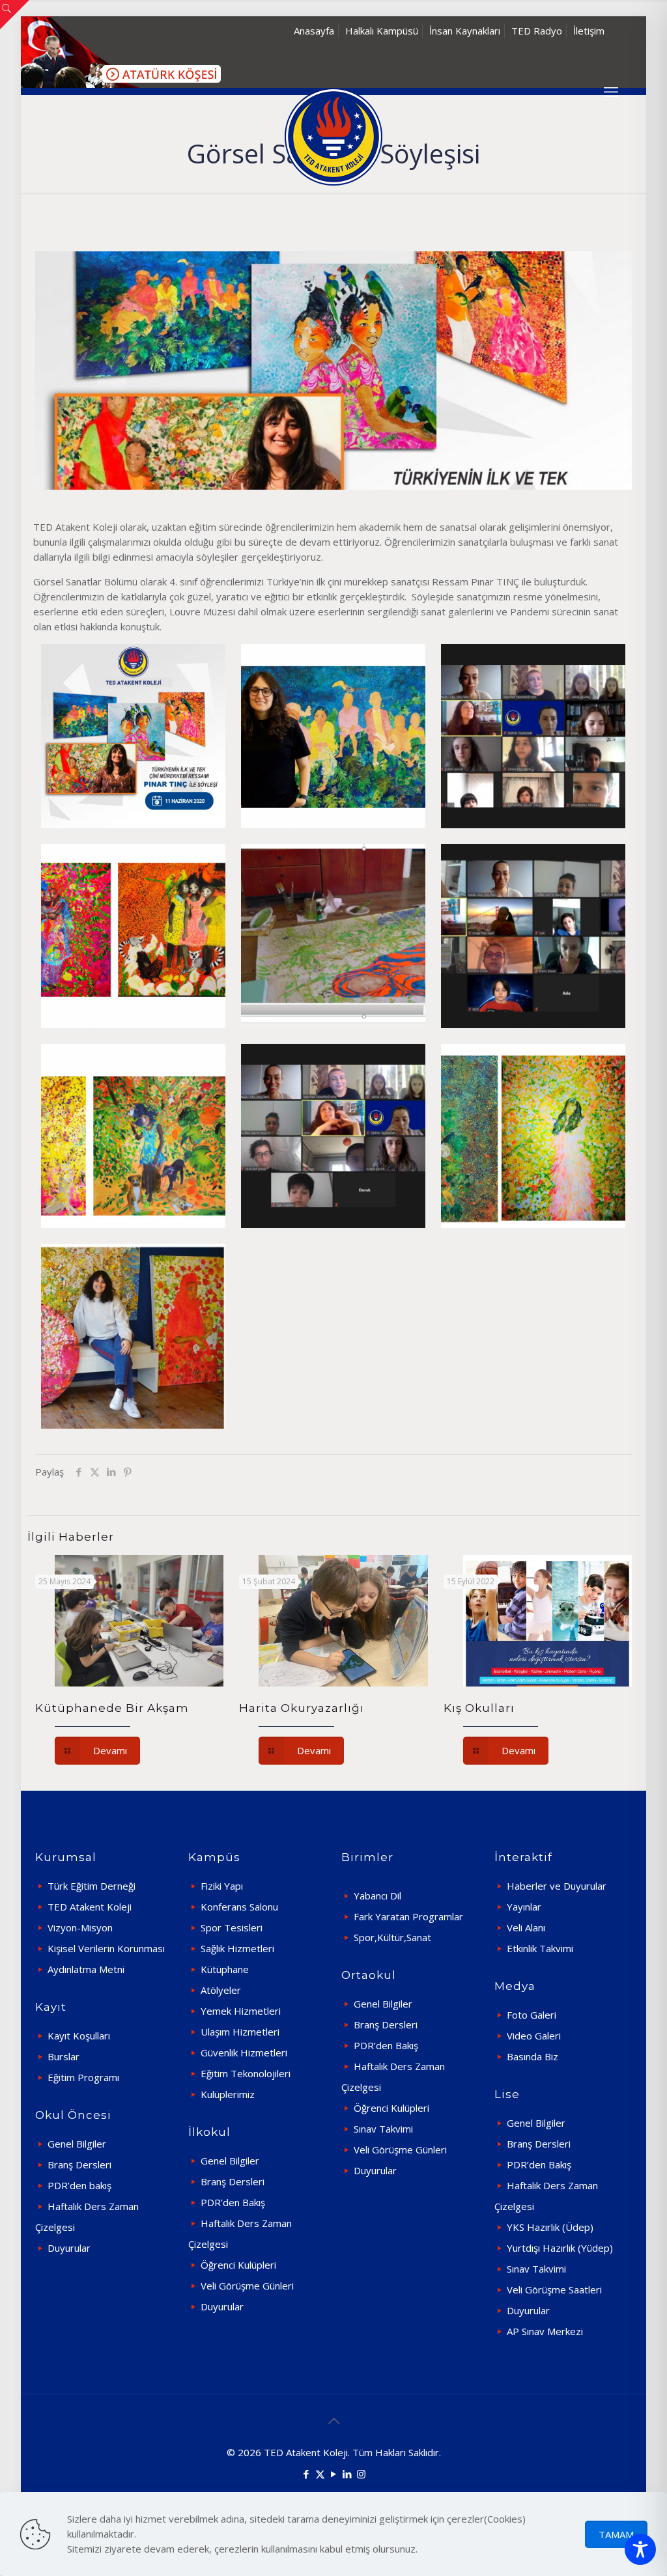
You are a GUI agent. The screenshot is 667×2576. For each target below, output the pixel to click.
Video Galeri (534, 2036)
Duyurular (69, 2248)
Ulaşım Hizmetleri (240, 2032)
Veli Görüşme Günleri (247, 2286)
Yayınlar (524, 1907)
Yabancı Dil (377, 1896)
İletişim (589, 31)
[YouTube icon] (334, 2474)
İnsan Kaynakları (465, 31)
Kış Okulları (479, 1708)
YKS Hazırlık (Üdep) (550, 2227)
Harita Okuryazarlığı (302, 1708)
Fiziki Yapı (222, 1886)
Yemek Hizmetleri (241, 2011)
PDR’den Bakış (233, 2202)
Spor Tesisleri (232, 1927)
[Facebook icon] (306, 2474)
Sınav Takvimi (383, 2129)
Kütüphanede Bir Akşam (112, 1708)
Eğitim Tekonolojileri (246, 2073)
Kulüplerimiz (228, 2094)
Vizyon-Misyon (80, 1927)
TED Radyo (537, 31)
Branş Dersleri (79, 2164)
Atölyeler (221, 1990)
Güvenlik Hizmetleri (244, 2052)
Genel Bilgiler (77, 2144)
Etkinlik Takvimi (540, 1948)
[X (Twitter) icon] (320, 2474)
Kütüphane (225, 1969)
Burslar (64, 2056)
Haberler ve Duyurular (557, 1886)
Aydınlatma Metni (86, 1969)
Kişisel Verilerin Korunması (106, 1948)
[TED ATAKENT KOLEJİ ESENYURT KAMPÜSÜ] (333, 137)
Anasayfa (314, 31)
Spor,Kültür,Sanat (392, 1937)
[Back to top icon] (333, 2421)
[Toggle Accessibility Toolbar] (640, 2549)
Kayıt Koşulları (79, 2036)
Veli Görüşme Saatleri (554, 2289)
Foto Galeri (532, 2015)
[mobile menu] (611, 91)
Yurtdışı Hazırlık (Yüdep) (560, 2248)
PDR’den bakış (79, 2185)
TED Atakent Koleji (90, 1907)
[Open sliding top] (15, 15)
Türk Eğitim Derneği (92, 1886)
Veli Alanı (526, 1927)
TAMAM (616, 2534)
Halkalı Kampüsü (382, 31)
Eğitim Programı (83, 2077)
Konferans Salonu (239, 1907)
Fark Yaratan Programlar (408, 1916)
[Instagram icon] (361, 2474)
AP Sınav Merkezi (545, 2331)
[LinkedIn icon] (348, 2474)
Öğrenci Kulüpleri (238, 2265)
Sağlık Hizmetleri (237, 1948)
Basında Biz (532, 2056)
